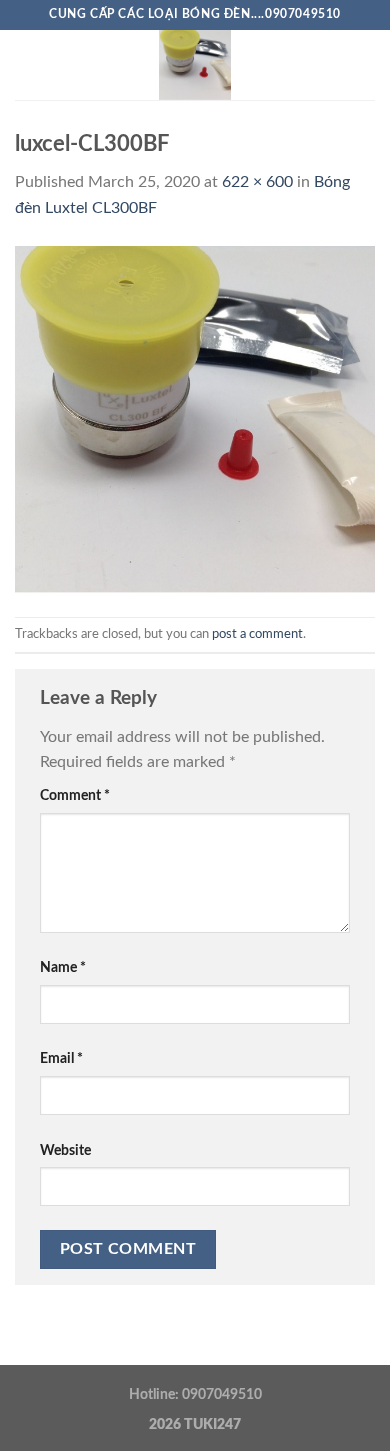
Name (63, 967)
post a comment (257, 634)
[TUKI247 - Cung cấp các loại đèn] (195, 65)
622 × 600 (257, 182)
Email (61, 1058)
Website (65, 1150)
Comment (75, 795)
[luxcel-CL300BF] (195, 418)
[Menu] (27, 64)
